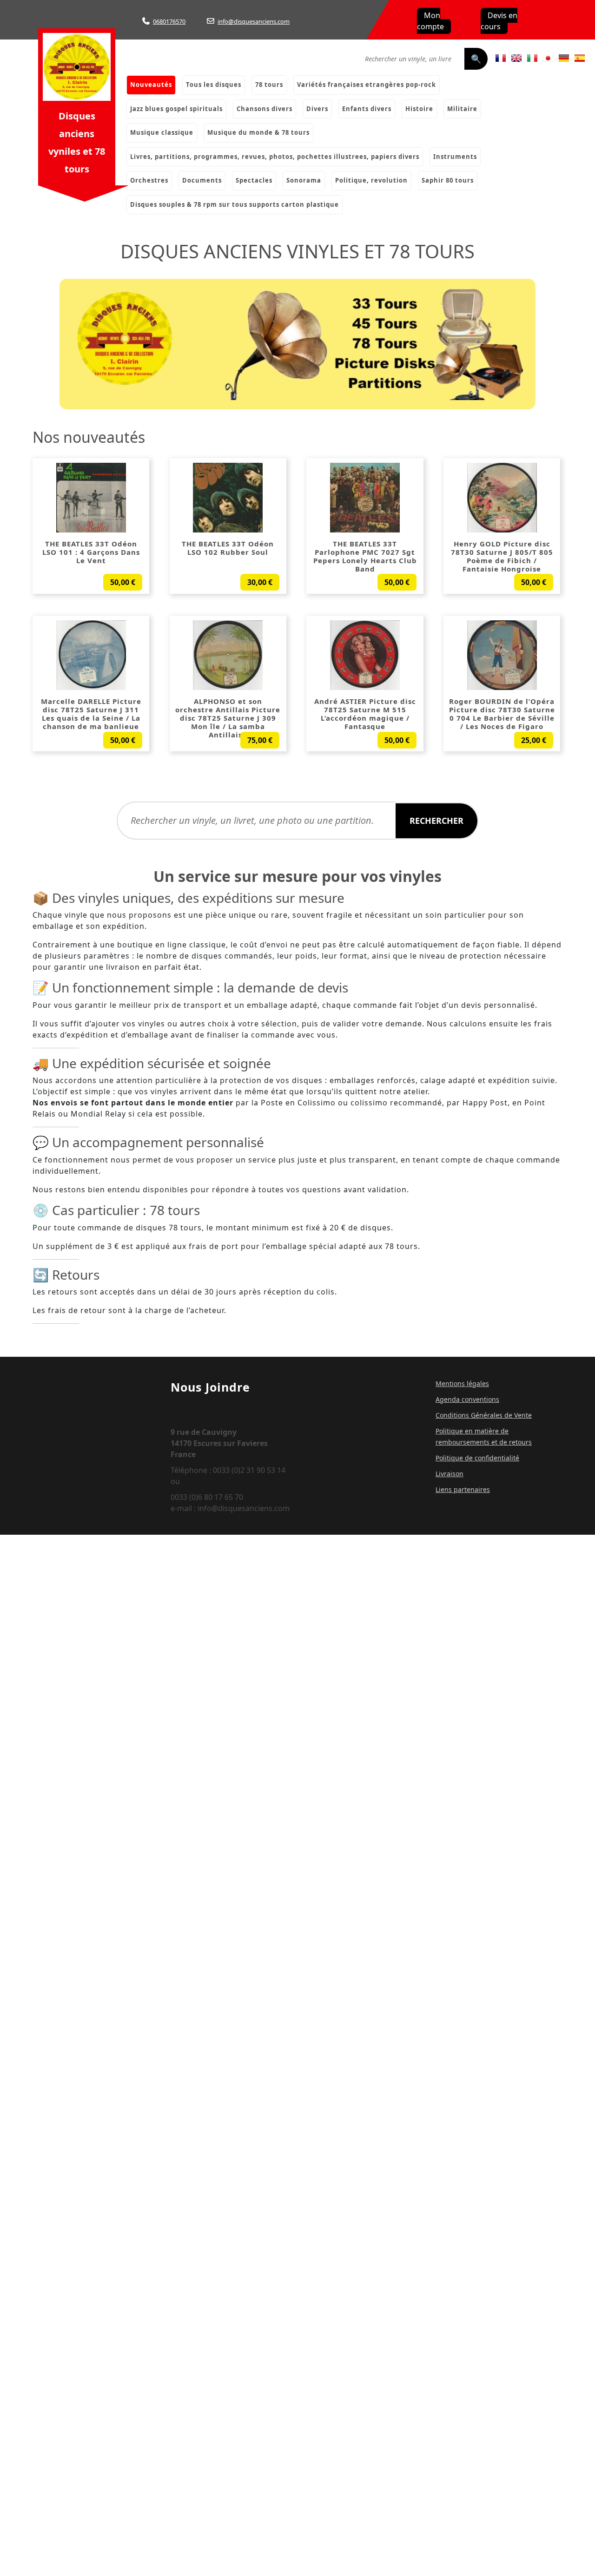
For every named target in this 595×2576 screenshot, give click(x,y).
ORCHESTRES (149, 180)
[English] (516, 58)
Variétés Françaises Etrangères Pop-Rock (367, 85)
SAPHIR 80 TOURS (448, 180)
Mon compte (430, 21)
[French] (501, 58)
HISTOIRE (419, 109)
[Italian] (532, 58)
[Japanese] (548, 58)
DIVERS (317, 109)
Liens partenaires (463, 1489)
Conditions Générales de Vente (484, 1415)
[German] (564, 58)
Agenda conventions (467, 1399)
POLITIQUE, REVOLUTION (371, 180)
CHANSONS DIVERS (264, 109)
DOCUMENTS (202, 180)
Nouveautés (151, 85)
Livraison (450, 1474)
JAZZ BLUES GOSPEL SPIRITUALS (176, 109)
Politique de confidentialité (477, 1458)
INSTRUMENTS (455, 157)
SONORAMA (304, 180)
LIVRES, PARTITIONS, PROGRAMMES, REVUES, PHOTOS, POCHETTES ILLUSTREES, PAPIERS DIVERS (275, 157)
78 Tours (269, 85)
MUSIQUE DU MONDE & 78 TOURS (258, 132)
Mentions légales (462, 1383)
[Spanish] (580, 58)
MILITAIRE (462, 109)
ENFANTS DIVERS (367, 109)
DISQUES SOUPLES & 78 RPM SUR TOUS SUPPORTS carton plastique (235, 204)
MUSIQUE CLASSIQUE (162, 132)
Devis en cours (499, 21)
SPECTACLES (254, 180)
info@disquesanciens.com (254, 21)
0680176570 (169, 21)
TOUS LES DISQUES (214, 85)
